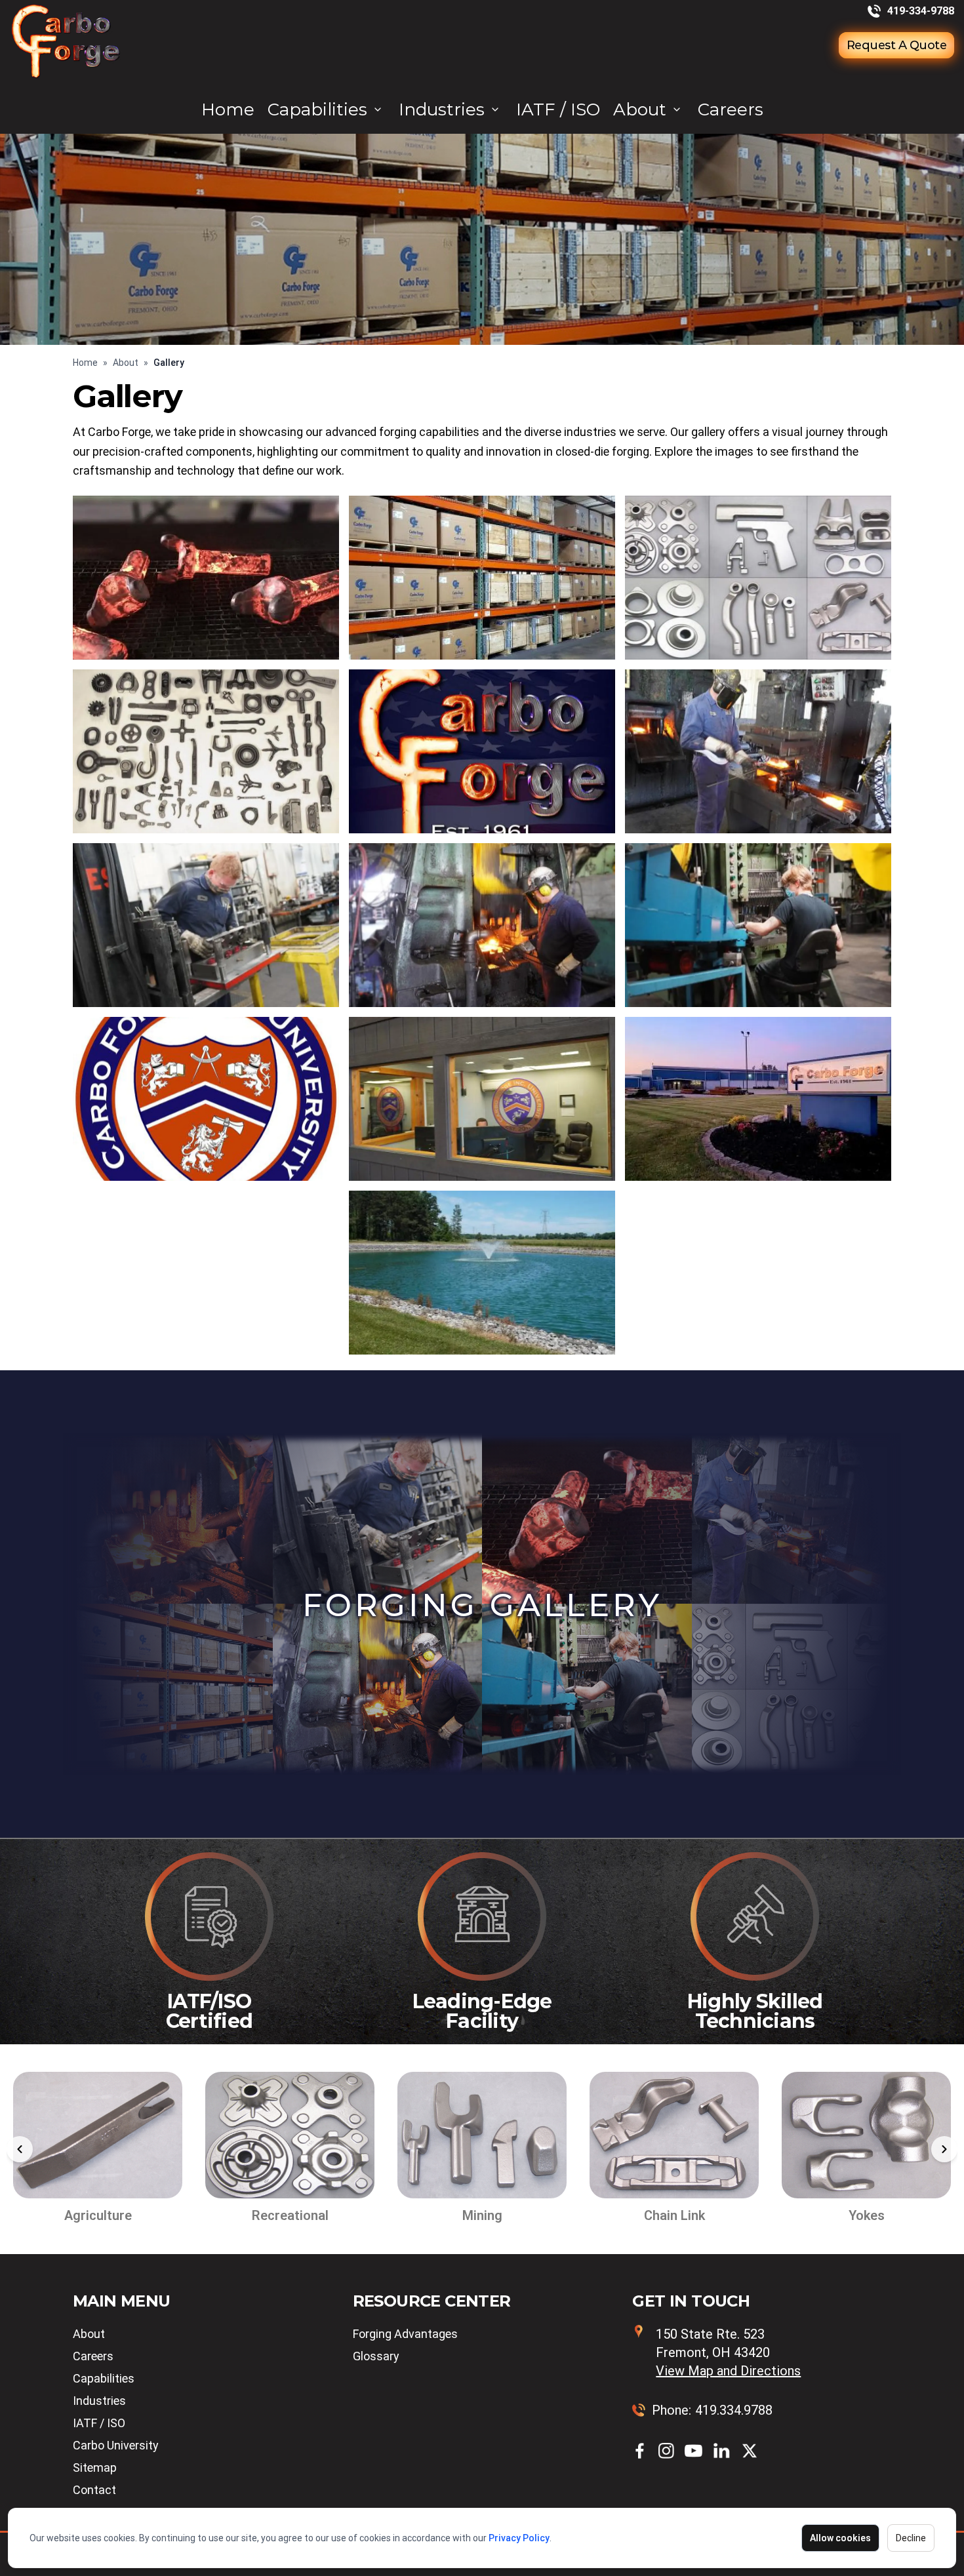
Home (228, 109)
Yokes (674, 2215)
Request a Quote (897, 45)
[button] (20, 2149)
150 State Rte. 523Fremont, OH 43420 (728, 2352)
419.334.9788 (734, 2410)
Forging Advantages (405, 2334)
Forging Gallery (482, 1605)
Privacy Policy (519, 2538)
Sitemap (95, 2467)
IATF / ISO (558, 109)
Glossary (376, 2356)
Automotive (866, 2215)
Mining (290, 2215)
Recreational (98, 2215)
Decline (911, 2538)
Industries (442, 109)
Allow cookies (840, 2538)
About (640, 109)
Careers (731, 109)
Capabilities (317, 109)
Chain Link (482, 2215)
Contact (94, 2490)
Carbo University (116, 2445)
